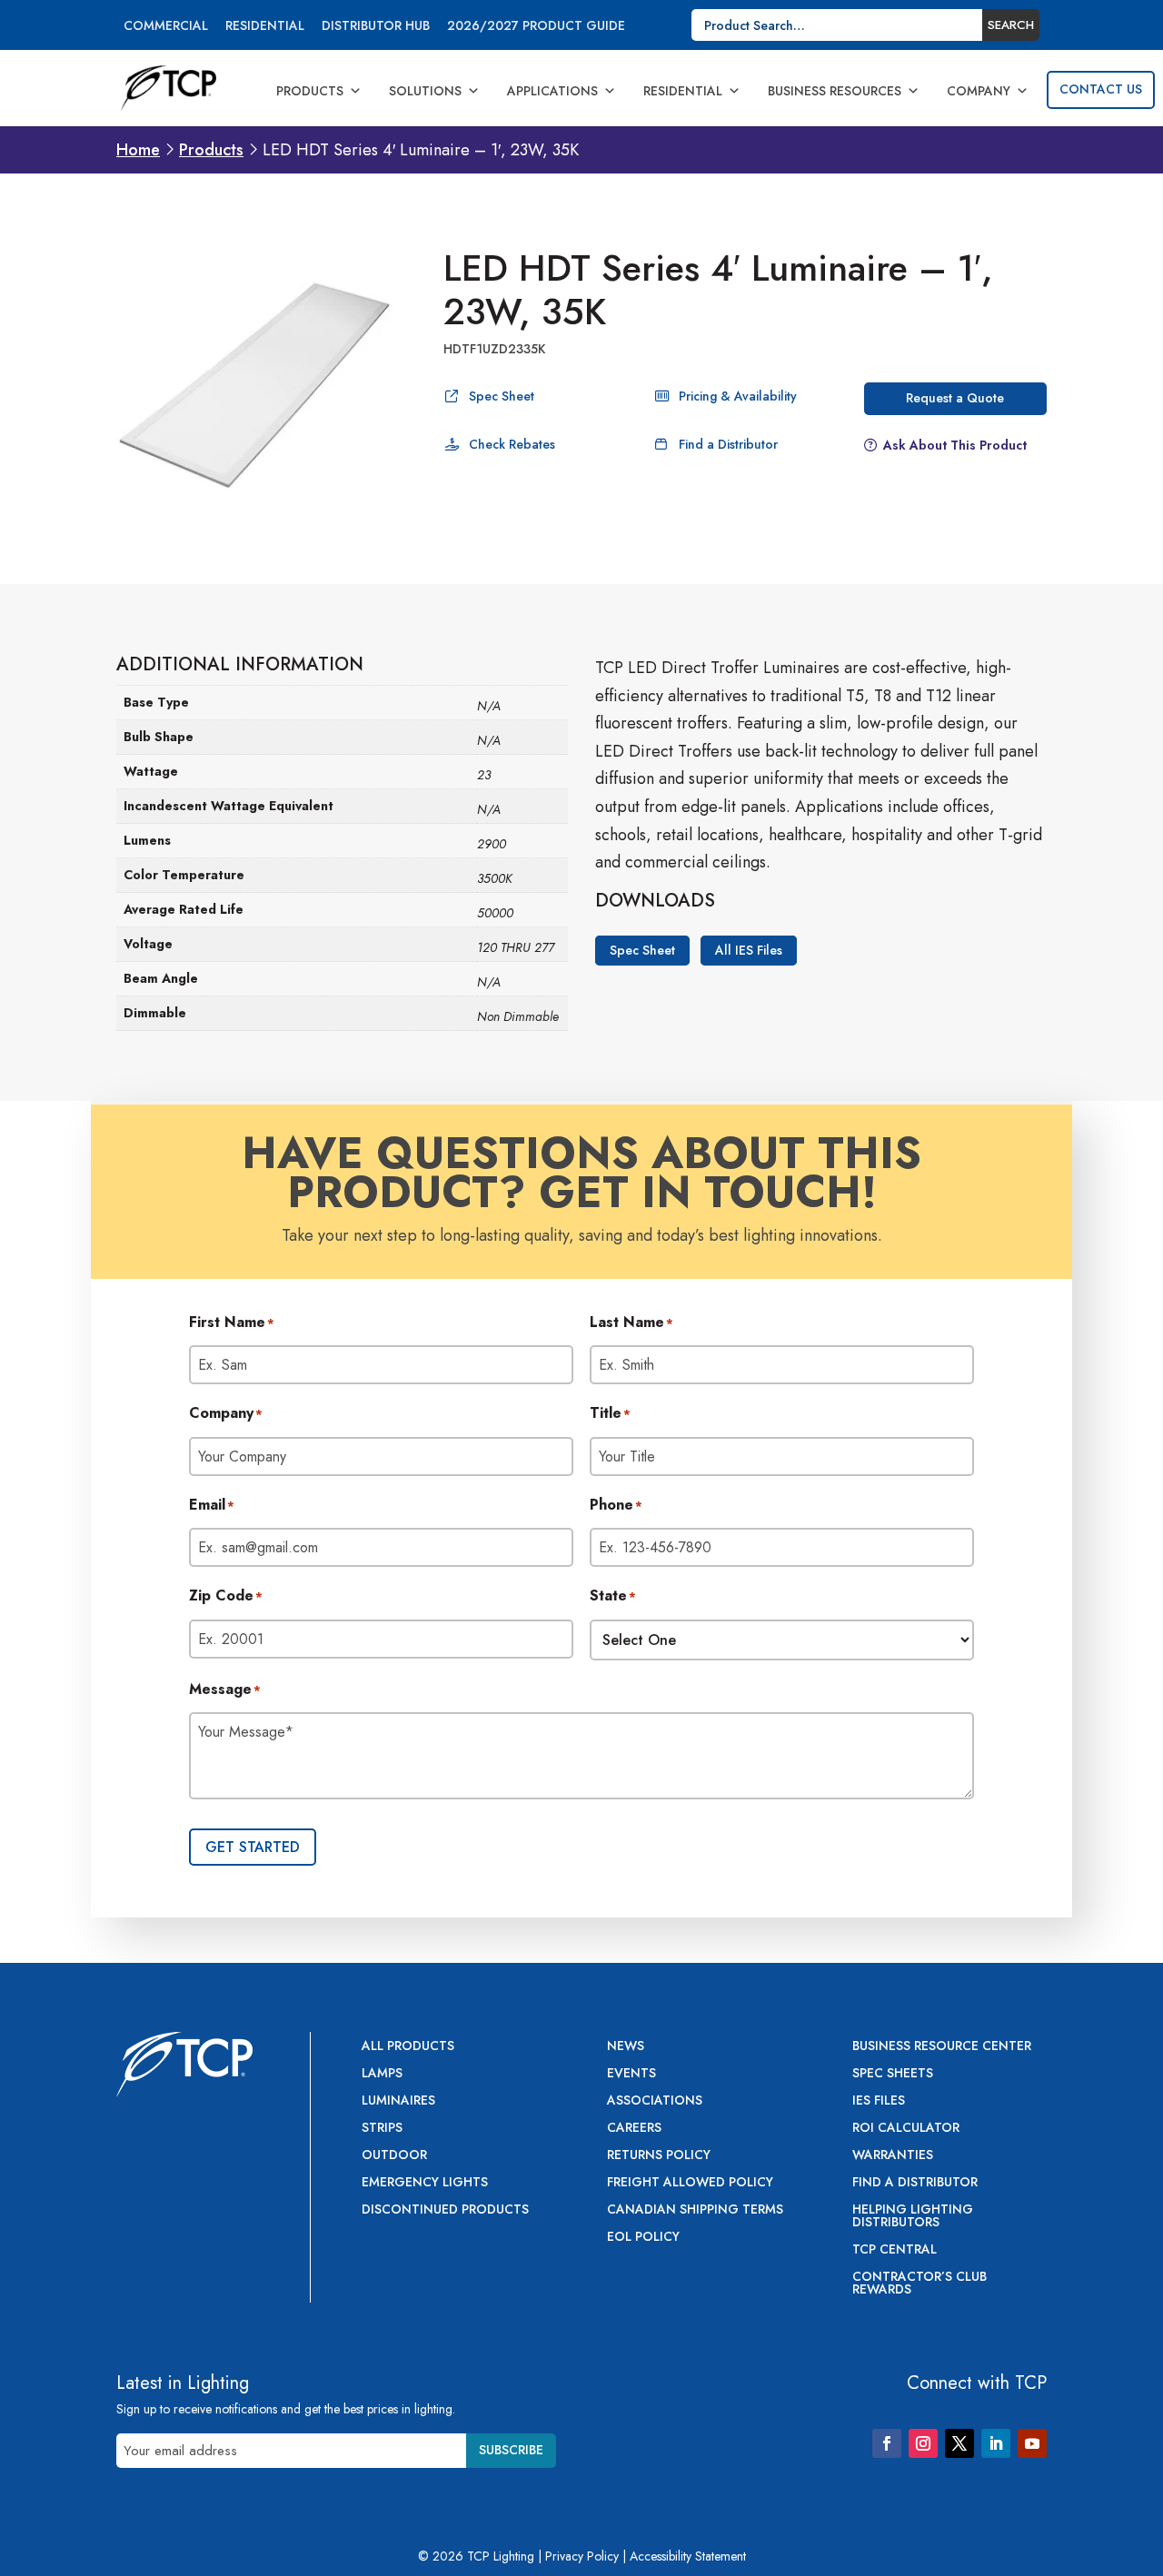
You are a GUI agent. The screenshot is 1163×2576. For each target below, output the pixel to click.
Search (1011, 25)
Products (310, 91)
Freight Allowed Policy (690, 2183)
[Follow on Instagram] (923, 2443)
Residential (265, 27)
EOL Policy (643, 2238)
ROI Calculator (906, 2129)
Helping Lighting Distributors (913, 2217)
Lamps (382, 2074)
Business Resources (835, 91)
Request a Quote (955, 398)
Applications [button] (552, 91)
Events (631, 2074)
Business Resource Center (942, 2047)
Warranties (893, 2156)
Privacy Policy (582, 2556)
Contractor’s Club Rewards (919, 2284)
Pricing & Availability (738, 396)
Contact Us (1101, 89)
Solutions (425, 91)
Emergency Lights (425, 2183)
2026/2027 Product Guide (536, 27)
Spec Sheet (502, 396)
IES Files (879, 2101)
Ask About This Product (955, 445)
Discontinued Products (445, 2210)
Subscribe (511, 2450)
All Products (408, 2047)
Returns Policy (659, 2156)
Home (138, 150)
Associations (655, 2101)
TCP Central (895, 2250)
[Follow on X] (959, 2443)
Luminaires (398, 2101)
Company (979, 91)
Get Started (253, 1847)
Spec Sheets (893, 2074)
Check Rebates (512, 444)
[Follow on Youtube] (1032, 2443)
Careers (634, 2129)
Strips (382, 2129)
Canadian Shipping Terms (695, 2210)
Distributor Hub (376, 27)
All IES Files (749, 950)
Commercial (166, 27)
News (626, 2047)
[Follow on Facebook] (887, 2443)
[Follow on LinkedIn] (996, 2443)
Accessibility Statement (688, 2556)
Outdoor (394, 2156)
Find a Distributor (728, 444)
